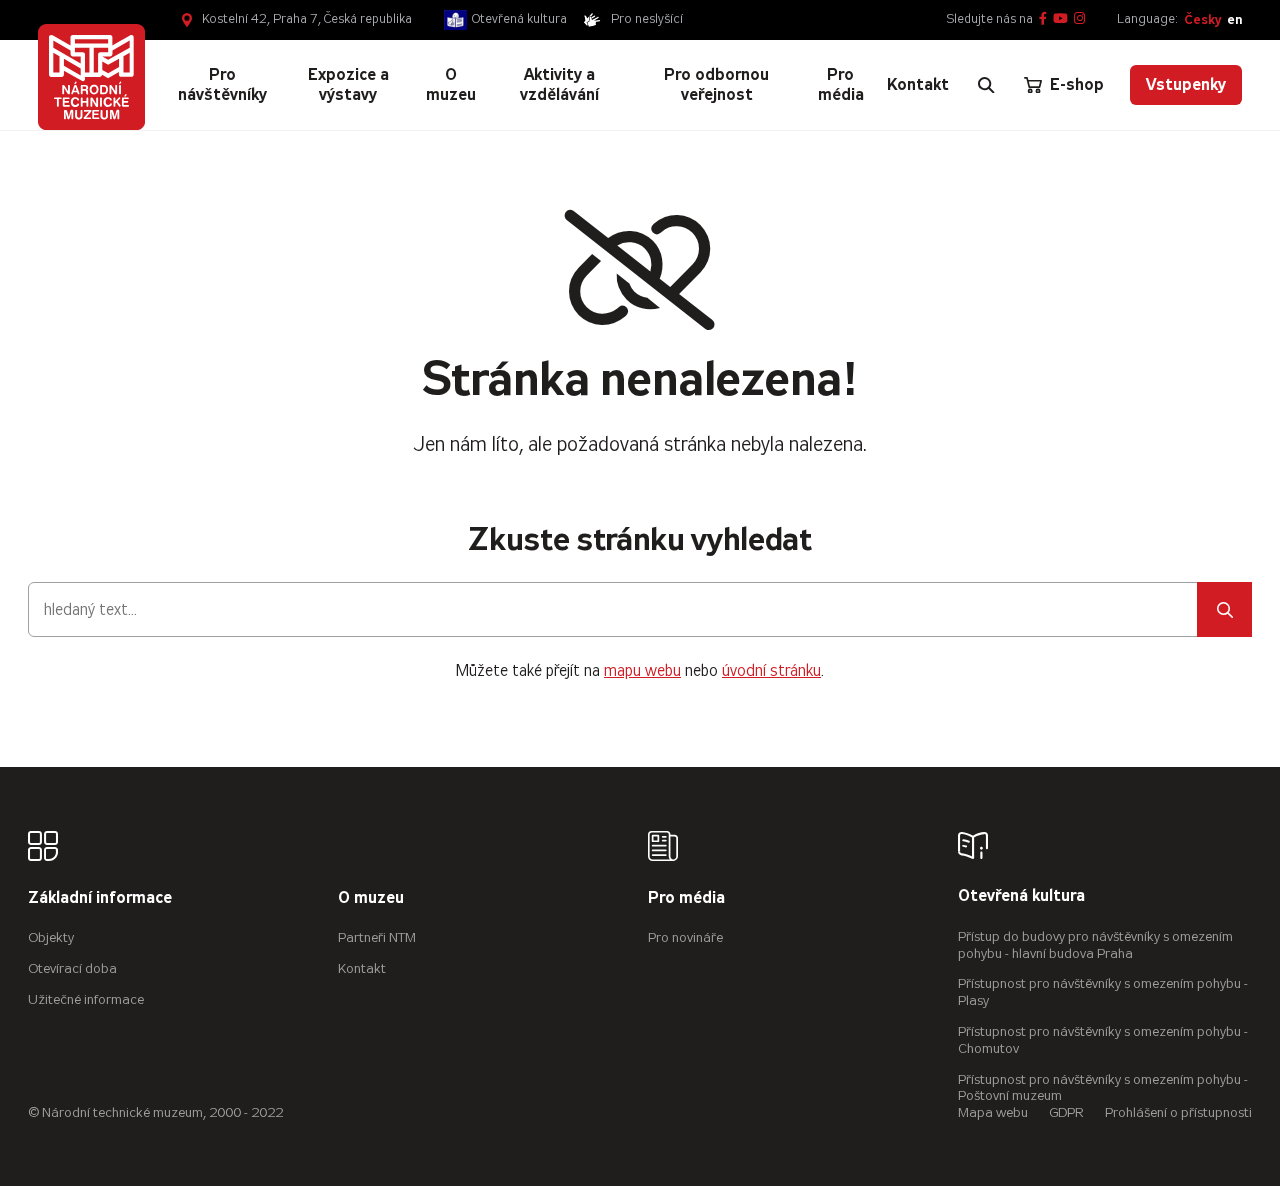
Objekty (51, 937)
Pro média (686, 898)
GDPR (1066, 1112)
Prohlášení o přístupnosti (1178, 1112)
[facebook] (1043, 19)
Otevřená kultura (519, 19)
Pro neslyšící (647, 19)
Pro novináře (685, 937)
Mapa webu (993, 1112)
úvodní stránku (771, 670)
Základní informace (100, 898)
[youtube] (1060, 19)
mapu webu (642, 670)
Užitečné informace (86, 999)
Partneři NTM (377, 937)
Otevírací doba (72, 968)
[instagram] (1079, 19)
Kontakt (362, 968)
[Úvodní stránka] (91, 77)
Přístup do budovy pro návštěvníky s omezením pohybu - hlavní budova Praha (1095, 945)
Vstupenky (1186, 84)
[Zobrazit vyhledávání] (986, 85)
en (1234, 19)
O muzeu (371, 898)
